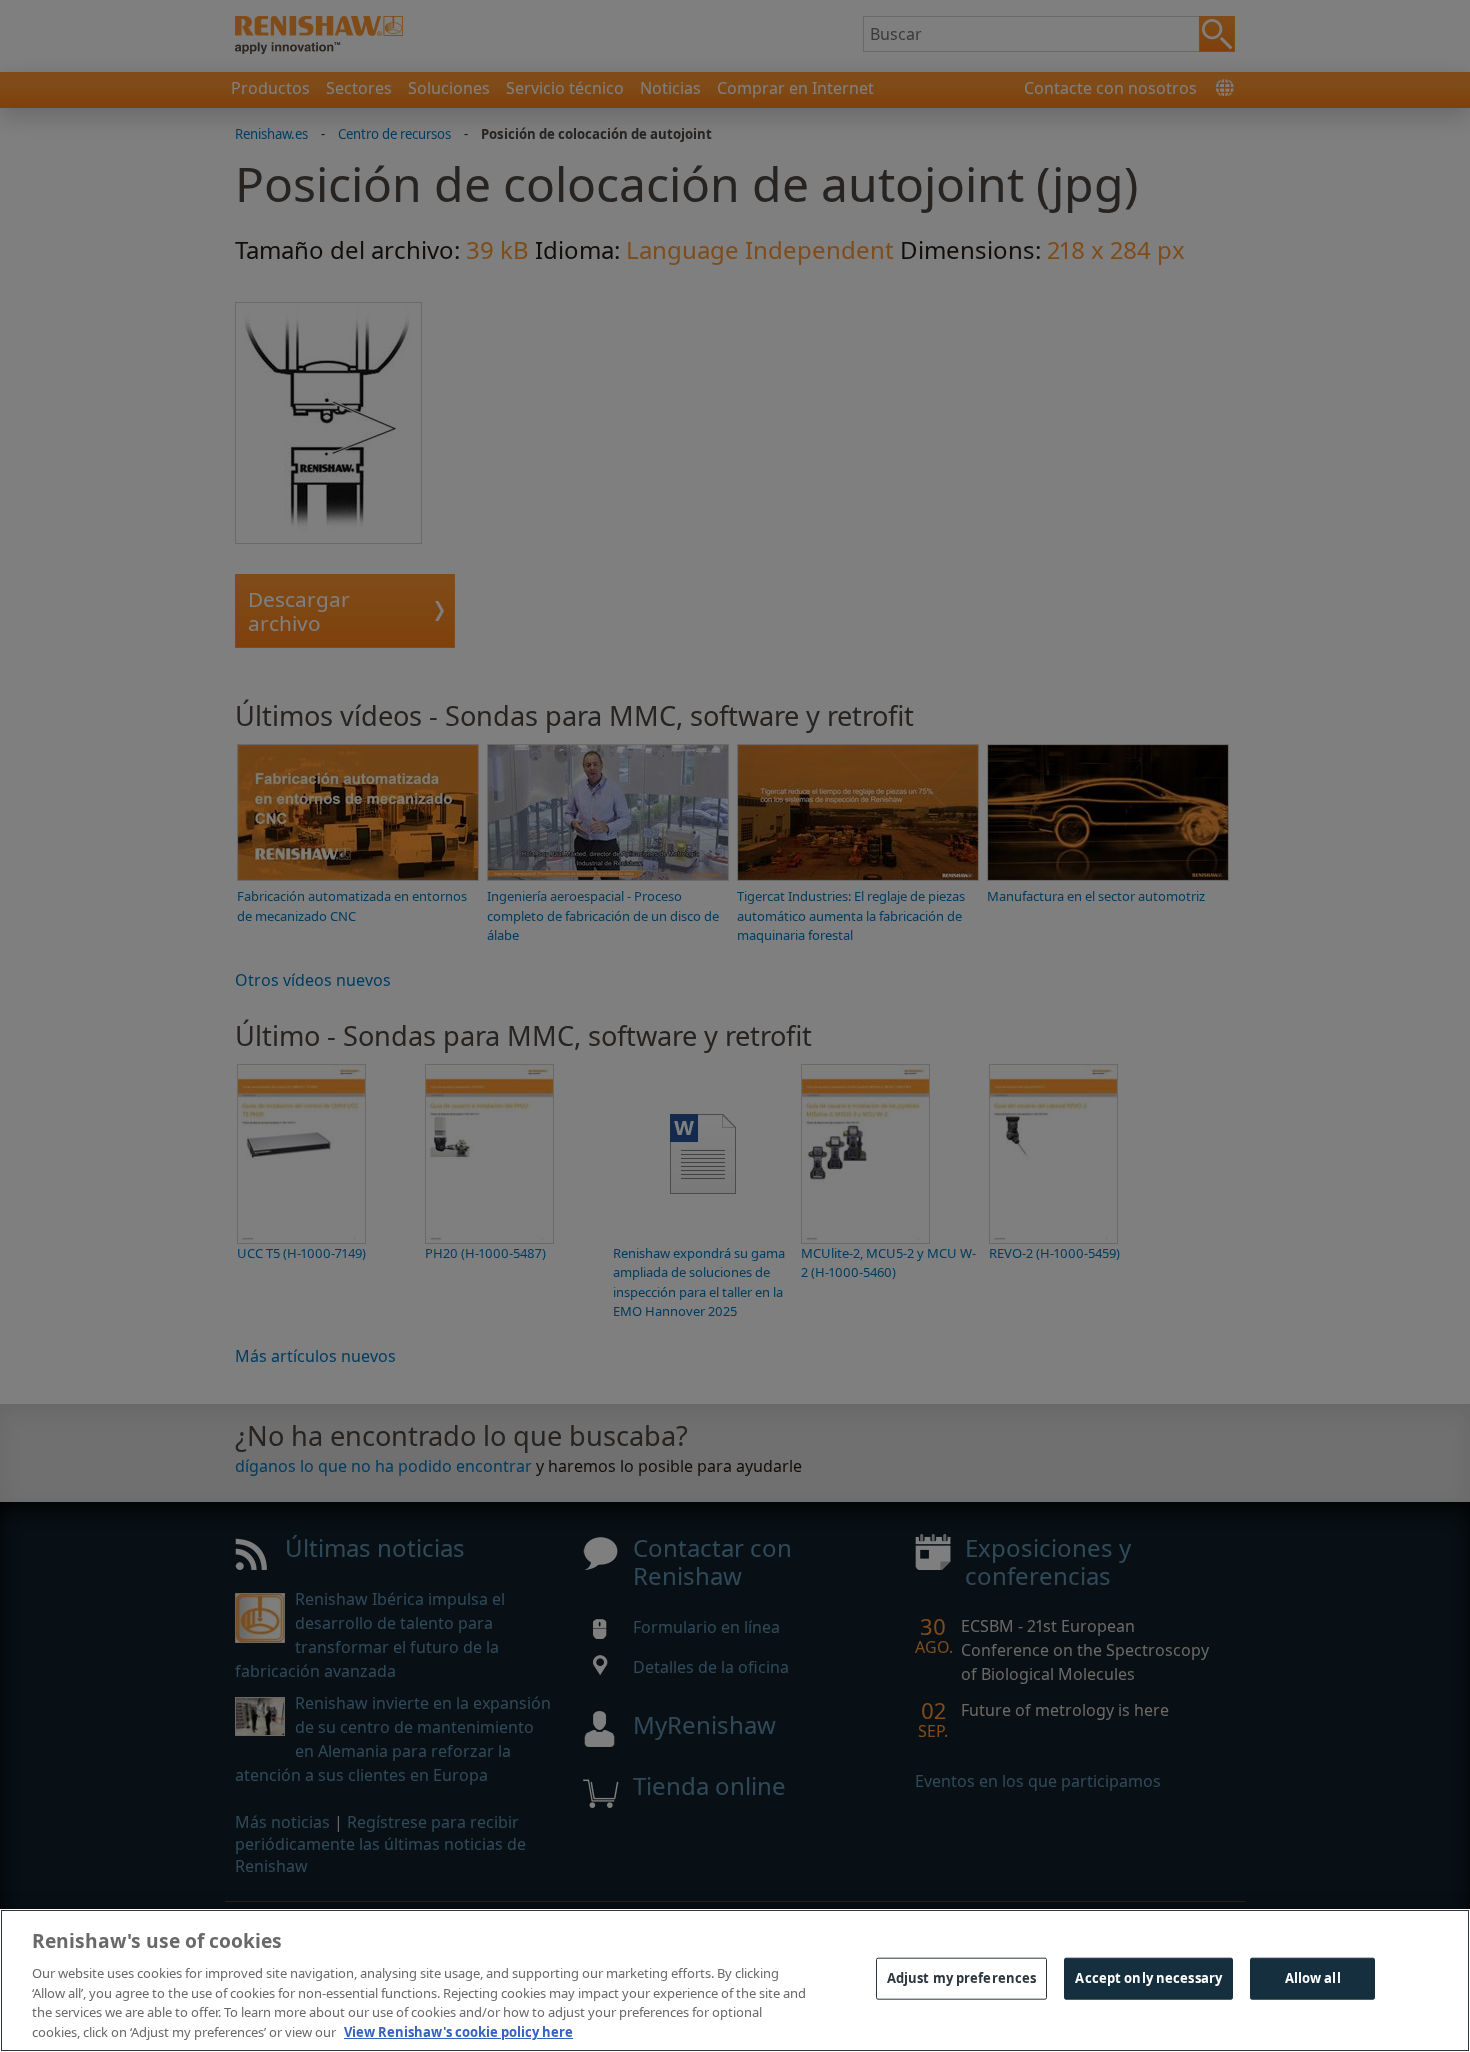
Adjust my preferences (962, 1978)
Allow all (1313, 1978)
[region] (735, 1980)
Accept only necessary (1148, 1978)
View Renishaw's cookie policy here (458, 2031)
